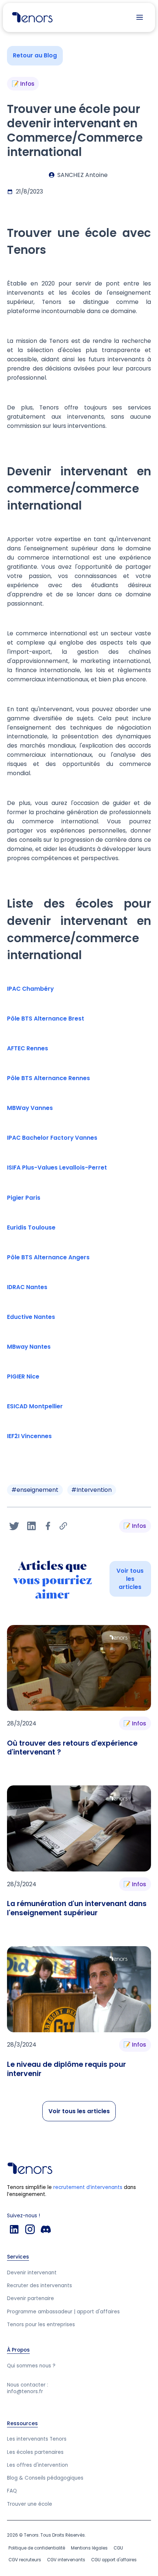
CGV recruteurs (25, 2560)
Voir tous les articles (130, 1579)
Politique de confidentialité (37, 2548)
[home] (30, 17)
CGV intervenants (66, 2560)
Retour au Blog (35, 55)
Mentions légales (89, 2548)
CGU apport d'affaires (114, 2560)
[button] (140, 17)
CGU (118, 2548)
